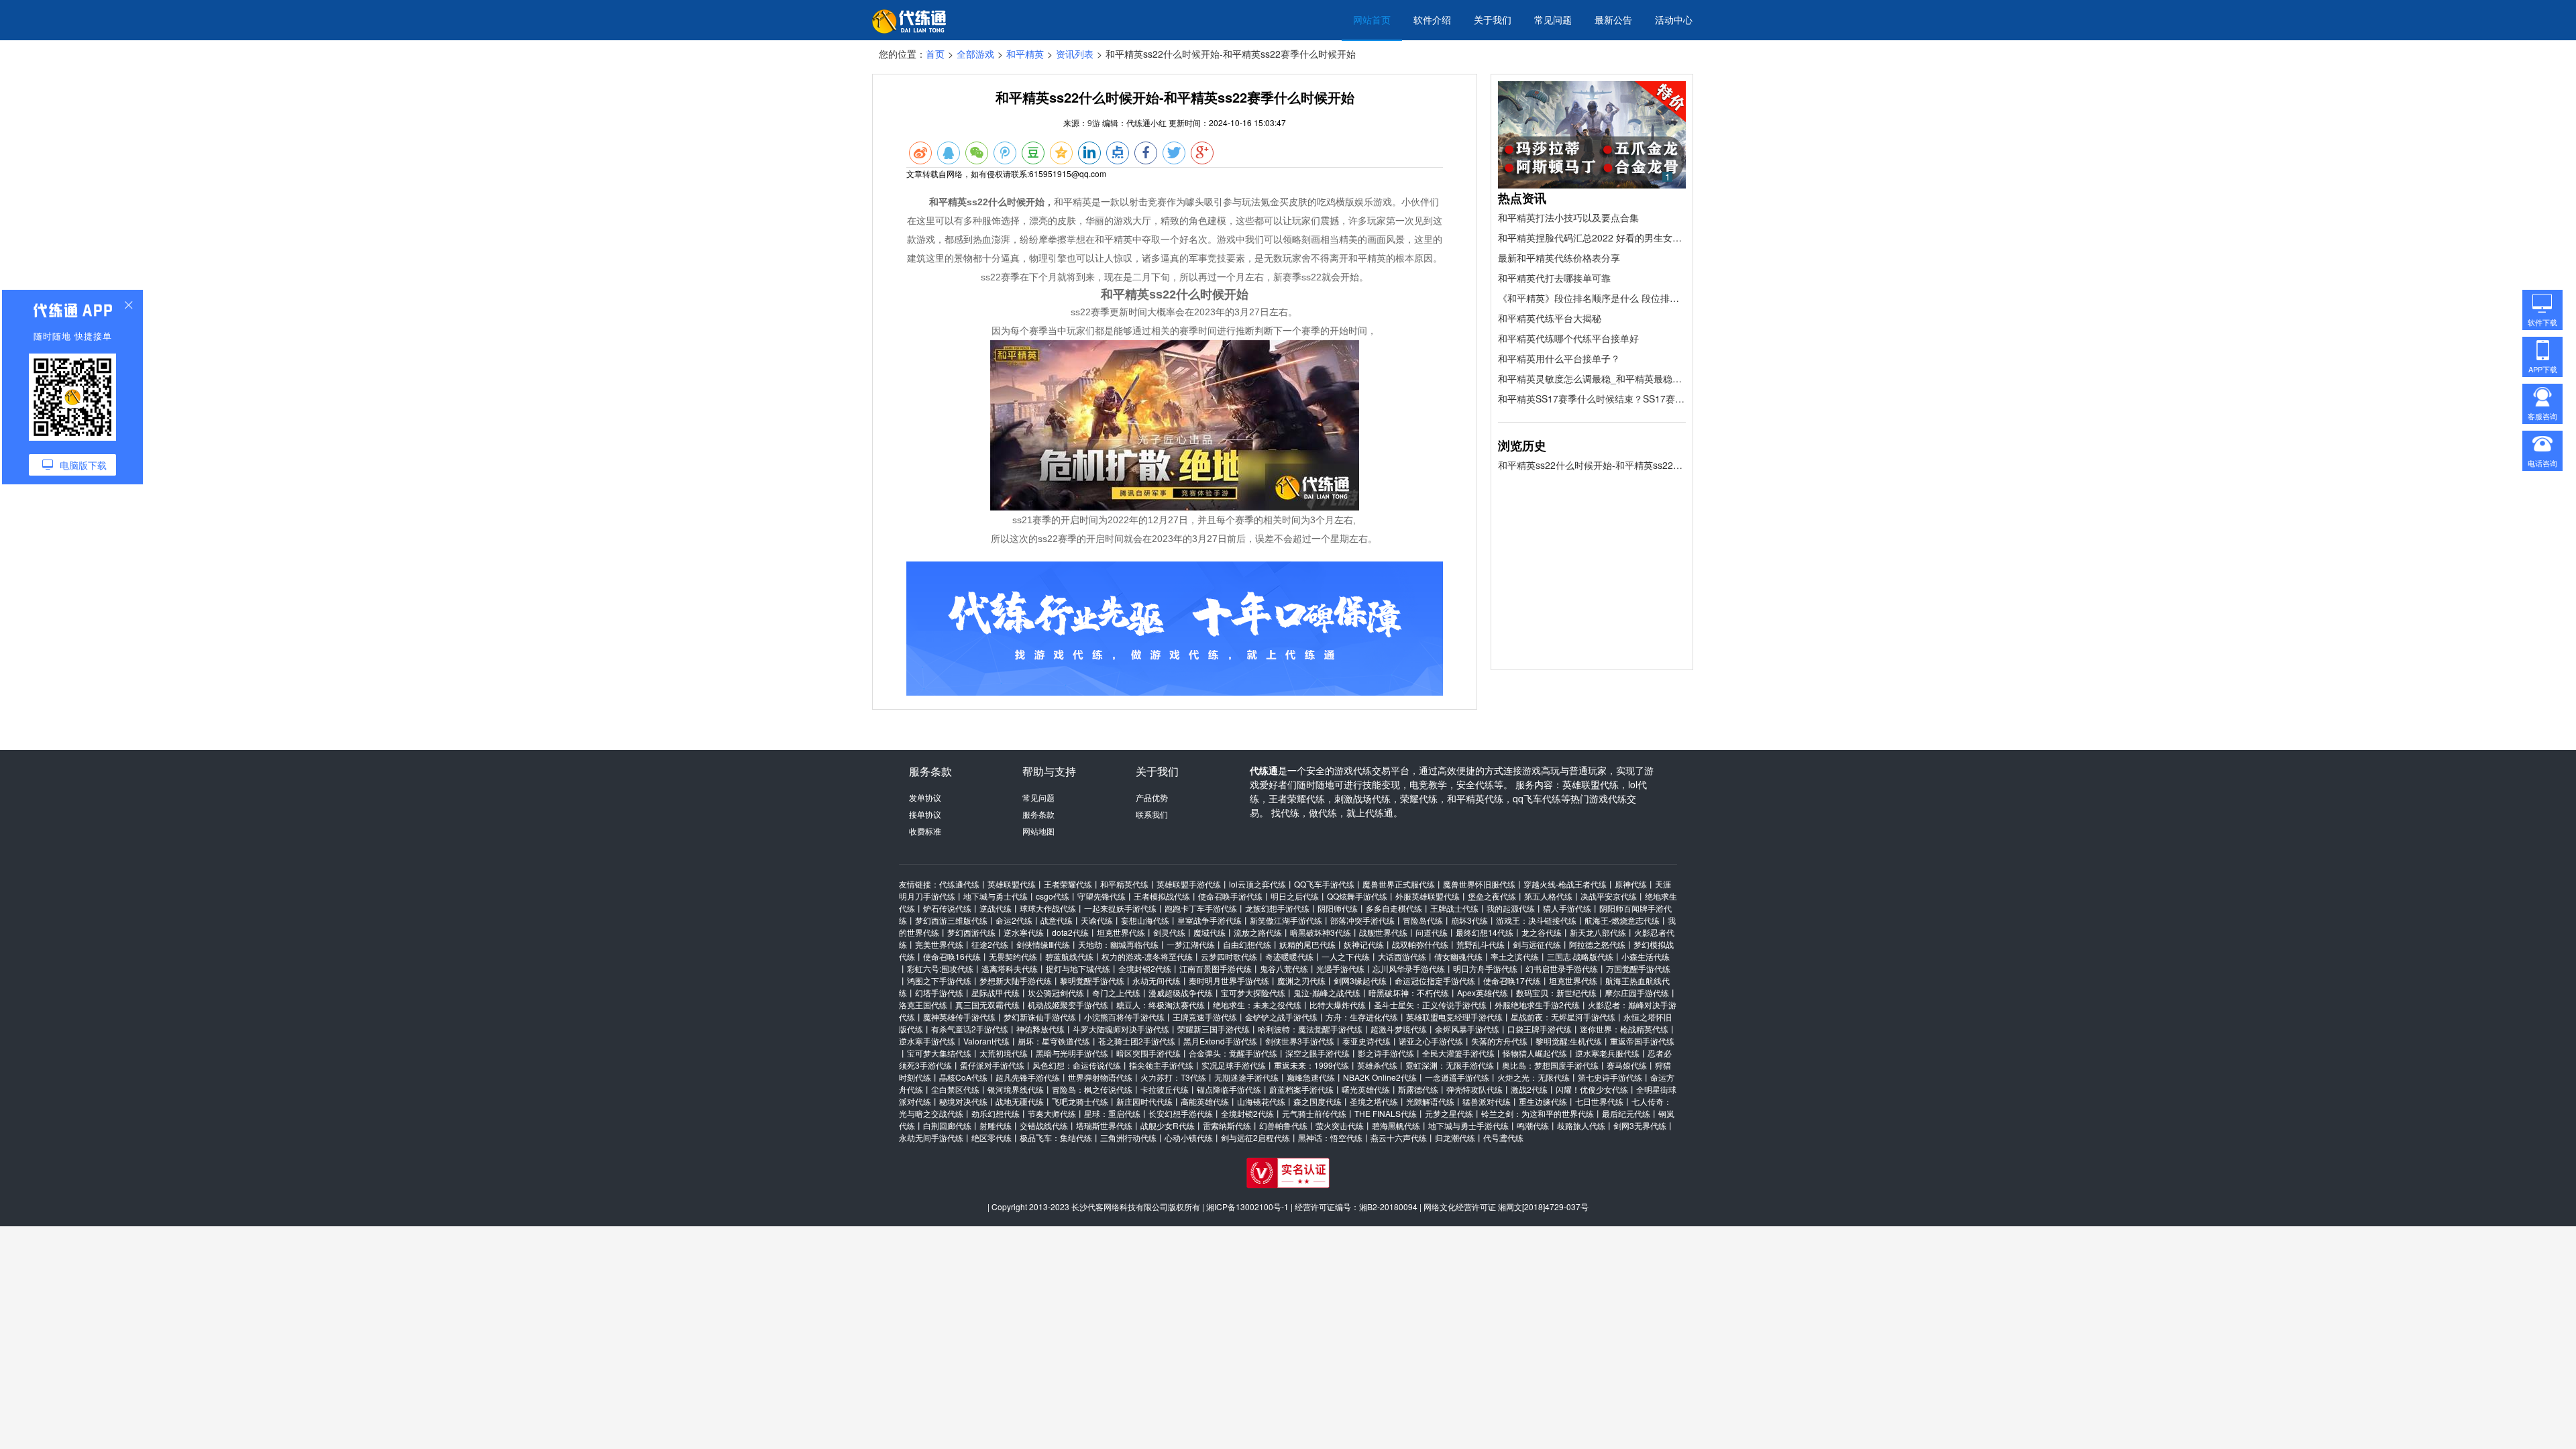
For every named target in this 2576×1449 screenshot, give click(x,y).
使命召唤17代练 (1512, 980)
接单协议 (925, 814)
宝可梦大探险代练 (1253, 992)
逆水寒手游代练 (927, 1041)
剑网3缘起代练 (1360, 980)
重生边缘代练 (1543, 1101)
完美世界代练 (939, 944)
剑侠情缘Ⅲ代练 (1043, 944)
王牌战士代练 (1454, 908)
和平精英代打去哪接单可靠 (1554, 278)
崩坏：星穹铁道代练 (1054, 1041)
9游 (1094, 122)
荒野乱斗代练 (1481, 944)
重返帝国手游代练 (1642, 1041)
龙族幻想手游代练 (1277, 908)
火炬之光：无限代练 (1534, 1077)
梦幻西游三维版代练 (951, 920)
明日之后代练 (1295, 896)
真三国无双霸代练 (987, 1005)
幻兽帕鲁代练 (1283, 1125)
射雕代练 (996, 1125)
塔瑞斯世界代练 (1104, 1125)
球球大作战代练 (1048, 908)
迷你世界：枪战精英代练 (1624, 1029)
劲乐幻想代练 (996, 1113)
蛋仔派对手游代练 (992, 1065)
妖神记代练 (1364, 944)
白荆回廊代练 (947, 1125)
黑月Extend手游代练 (1220, 1041)
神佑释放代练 (1040, 1029)
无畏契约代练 (1013, 956)
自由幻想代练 (1247, 944)
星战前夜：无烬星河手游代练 (1563, 1017)
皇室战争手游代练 (1210, 920)
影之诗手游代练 (1386, 1053)
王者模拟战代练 (1162, 896)
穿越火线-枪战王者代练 (1565, 884)
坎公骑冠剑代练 (1056, 992)
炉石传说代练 (947, 908)
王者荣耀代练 (1068, 884)
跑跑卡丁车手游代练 (1201, 908)
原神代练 (1631, 884)
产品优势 (1152, 797)
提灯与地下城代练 (1078, 968)
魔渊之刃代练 (1301, 980)
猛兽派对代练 (1487, 1101)
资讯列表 (1075, 54)
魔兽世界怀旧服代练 (1479, 884)
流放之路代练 (1258, 932)
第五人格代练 (1548, 896)
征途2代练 (990, 944)
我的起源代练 (1511, 908)
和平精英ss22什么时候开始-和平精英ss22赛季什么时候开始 (1592, 465)
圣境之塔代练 (1374, 1101)
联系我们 (1152, 814)
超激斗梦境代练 (1399, 1029)
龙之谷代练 (1542, 932)
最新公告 (1613, 19)
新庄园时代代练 (1144, 1101)
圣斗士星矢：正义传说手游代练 (1430, 1005)
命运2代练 (1014, 920)
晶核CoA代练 (963, 1077)
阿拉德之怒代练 (1597, 944)
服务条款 (1038, 814)
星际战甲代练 (996, 992)
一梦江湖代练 (1191, 944)
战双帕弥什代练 (1420, 944)
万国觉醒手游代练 (1638, 968)
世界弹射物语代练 (1100, 1077)
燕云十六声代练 (1399, 1137)
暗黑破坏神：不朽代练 (1409, 992)
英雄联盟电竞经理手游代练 (1454, 1017)
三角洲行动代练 (1128, 1137)
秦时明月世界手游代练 (1229, 980)
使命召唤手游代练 (1230, 896)
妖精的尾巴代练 (1307, 944)
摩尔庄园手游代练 (1637, 992)
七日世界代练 (1599, 1101)
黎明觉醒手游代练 (1092, 980)
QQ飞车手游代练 (1324, 884)
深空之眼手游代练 (1318, 1053)
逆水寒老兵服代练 (1607, 1053)
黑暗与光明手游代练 (1072, 1053)
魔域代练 (1210, 932)
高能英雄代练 (1205, 1101)
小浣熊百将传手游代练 (1124, 1017)
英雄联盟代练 (1012, 884)
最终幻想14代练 (1485, 932)
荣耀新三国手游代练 (1214, 1029)
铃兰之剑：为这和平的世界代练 (1538, 1113)
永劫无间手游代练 (931, 1137)
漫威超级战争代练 (1181, 992)
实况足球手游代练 (1234, 1065)
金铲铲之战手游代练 (1281, 1017)
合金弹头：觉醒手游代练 (1233, 1053)
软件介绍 (1432, 19)
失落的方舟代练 (1499, 1041)
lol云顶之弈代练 (1257, 884)
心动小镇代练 (1189, 1137)
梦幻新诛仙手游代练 (1040, 1017)
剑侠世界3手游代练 (1300, 1041)
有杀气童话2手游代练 (970, 1029)
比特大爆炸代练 (1338, 1005)
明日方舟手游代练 (1485, 968)
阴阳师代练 (1338, 908)
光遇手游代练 (1340, 968)
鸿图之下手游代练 (939, 980)
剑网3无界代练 (1640, 1125)
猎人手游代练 (1567, 908)
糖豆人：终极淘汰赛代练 (1161, 1005)
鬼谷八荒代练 (1284, 968)
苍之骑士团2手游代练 (1137, 1041)
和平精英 (1025, 54)
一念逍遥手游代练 (1457, 1077)
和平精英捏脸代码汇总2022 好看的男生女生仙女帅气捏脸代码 (1592, 237)
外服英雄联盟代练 (1428, 896)
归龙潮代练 (1455, 1137)
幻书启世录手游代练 (1562, 968)
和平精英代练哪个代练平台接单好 (1568, 338)
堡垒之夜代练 (1492, 896)
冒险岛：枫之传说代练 (1092, 1089)
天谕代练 (1097, 920)
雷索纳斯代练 (1227, 1125)
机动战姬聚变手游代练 (1068, 1005)
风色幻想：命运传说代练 (1077, 1065)
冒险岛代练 (1423, 920)
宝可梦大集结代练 (939, 1053)
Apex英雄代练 (1483, 992)
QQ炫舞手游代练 (1357, 896)
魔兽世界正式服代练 (1399, 884)
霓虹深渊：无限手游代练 (1450, 1065)
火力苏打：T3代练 (1173, 1077)
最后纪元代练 (1626, 1113)
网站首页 (1372, 19)
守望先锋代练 (1102, 896)
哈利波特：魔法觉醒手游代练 (1310, 1029)
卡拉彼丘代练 (1165, 1089)
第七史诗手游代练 (1610, 1077)
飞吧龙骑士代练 (1080, 1101)
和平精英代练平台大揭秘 (1550, 318)
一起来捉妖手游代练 (1120, 908)
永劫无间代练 (1157, 980)
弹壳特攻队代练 (1474, 1089)
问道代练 (1432, 932)
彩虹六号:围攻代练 (940, 968)
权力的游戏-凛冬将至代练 (1147, 956)
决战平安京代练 (1609, 896)
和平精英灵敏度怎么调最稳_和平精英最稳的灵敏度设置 (1592, 378)
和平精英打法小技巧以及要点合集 (1568, 217)
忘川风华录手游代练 (1409, 968)
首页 (935, 54)
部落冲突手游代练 (1362, 920)
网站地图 (1038, 831)
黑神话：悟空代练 (1330, 1137)
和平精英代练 (1124, 884)
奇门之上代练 (1116, 992)
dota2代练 (1070, 932)
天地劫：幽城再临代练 (1118, 944)
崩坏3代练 (1469, 920)
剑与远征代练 (1537, 944)
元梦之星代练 (1449, 1113)
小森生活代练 (1646, 956)
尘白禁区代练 (955, 1089)
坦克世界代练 (1121, 932)
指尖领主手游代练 (1161, 1065)
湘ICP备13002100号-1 (1247, 1206)
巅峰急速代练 (1311, 1077)
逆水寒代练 (1024, 932)
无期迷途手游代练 (1246, 1077)
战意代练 (1057, 920)
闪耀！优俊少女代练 (1592, 1089)
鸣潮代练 (1533, 1125)
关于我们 (1493, 19)
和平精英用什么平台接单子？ (1559, 358)
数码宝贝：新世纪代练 (1556, 992)
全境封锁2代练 (1145, 968)
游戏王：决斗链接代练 (1536, 920)
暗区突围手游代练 (1148, 1053)
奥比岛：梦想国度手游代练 (1550, 1065)
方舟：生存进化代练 (1362, 1017)
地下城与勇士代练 (996, 896)
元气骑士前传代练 (1314, 1113)
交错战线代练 (1044, 1125)
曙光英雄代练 (1366, 1089)
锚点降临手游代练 (1229, 1089)
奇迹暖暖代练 (1289, 956)
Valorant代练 (986, 1041)
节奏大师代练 (1052, 1113)
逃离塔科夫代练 (1010, 968)
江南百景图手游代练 (1216, 968)
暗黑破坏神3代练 (1321, 932)
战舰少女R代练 (1168, 1125)
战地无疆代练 (1020, 1101)
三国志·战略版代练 (1580, 956)
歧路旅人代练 (1581, 1125)
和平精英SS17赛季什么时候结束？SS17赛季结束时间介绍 (1592, 398)
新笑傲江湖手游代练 (1286, 920)
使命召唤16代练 (952, 956)
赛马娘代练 (1627, 1065)
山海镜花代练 (1261, 1101)
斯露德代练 (1418, 1089)
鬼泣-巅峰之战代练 (1327, 992)
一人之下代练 (1346, 956)
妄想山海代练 (1145, 920)
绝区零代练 (991, 1137)
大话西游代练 (1402, 956)
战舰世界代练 (1383, 932)
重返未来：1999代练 (1311, 1065)
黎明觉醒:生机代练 (1569, 1041)
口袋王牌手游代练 (1540, 1029)
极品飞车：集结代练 (1056, 1137)
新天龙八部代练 (1598, 932)
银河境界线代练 (1016, 1089)
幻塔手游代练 (939, 992)
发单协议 (925, 797)
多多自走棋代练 (1394, 908)
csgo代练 (1053, 896)
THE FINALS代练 (1386, 1113)
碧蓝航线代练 (1069, 956)
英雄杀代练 (1377, 1065)
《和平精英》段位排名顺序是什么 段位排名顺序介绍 (1592, 298)
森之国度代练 (1318, 1101)
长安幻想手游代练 (1181, 1113)
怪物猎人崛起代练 (1535, 1053)
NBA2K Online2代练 (1380, 1077)
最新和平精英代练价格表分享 (1559, 258)
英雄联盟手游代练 (1189, 884)
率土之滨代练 (1515, 956)
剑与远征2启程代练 (1255, 1137)
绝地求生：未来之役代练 (1257, 1005)
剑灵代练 (1169, 932)
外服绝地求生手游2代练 (1537, 1005)
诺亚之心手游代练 (1431, 1041)
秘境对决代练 (963, 1101)
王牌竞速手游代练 (1205, 1017)
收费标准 (925, 831)
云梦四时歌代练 (1229, 956)
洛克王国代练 (923, 1005)
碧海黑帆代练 (1396, 1125)
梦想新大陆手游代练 (1016, 980)
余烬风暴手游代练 (1467, 1029)
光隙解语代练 (1430, 1101)
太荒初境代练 (1004, 1053)
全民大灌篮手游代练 (1458, 1053)
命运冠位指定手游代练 (1435, 980)
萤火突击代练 (1340, 1125)
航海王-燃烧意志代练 (1622, 920)
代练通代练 (959, 884)
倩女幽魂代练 (1458, 956)
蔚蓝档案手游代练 (1301, 1089)
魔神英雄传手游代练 (959, 1017)
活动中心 (1674, 19)
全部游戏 (975, 54)
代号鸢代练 (1503, 1137)
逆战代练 (996, 908)
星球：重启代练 (1112, 1113)
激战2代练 (1529, 1089)
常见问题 (1553, 19)
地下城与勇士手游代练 (1468, 1125)
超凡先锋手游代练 (1028, 1077)
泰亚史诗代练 (1366, 1041)
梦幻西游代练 (971, 932)
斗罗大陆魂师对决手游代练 (1121, 1029)
